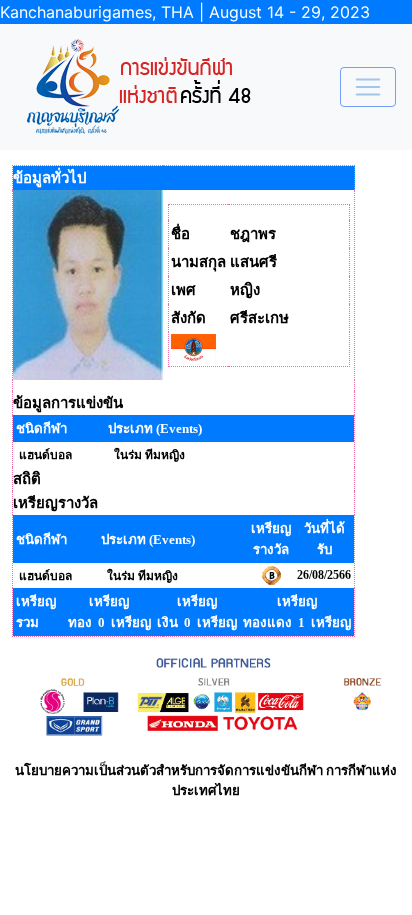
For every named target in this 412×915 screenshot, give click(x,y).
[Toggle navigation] (368, 87)
